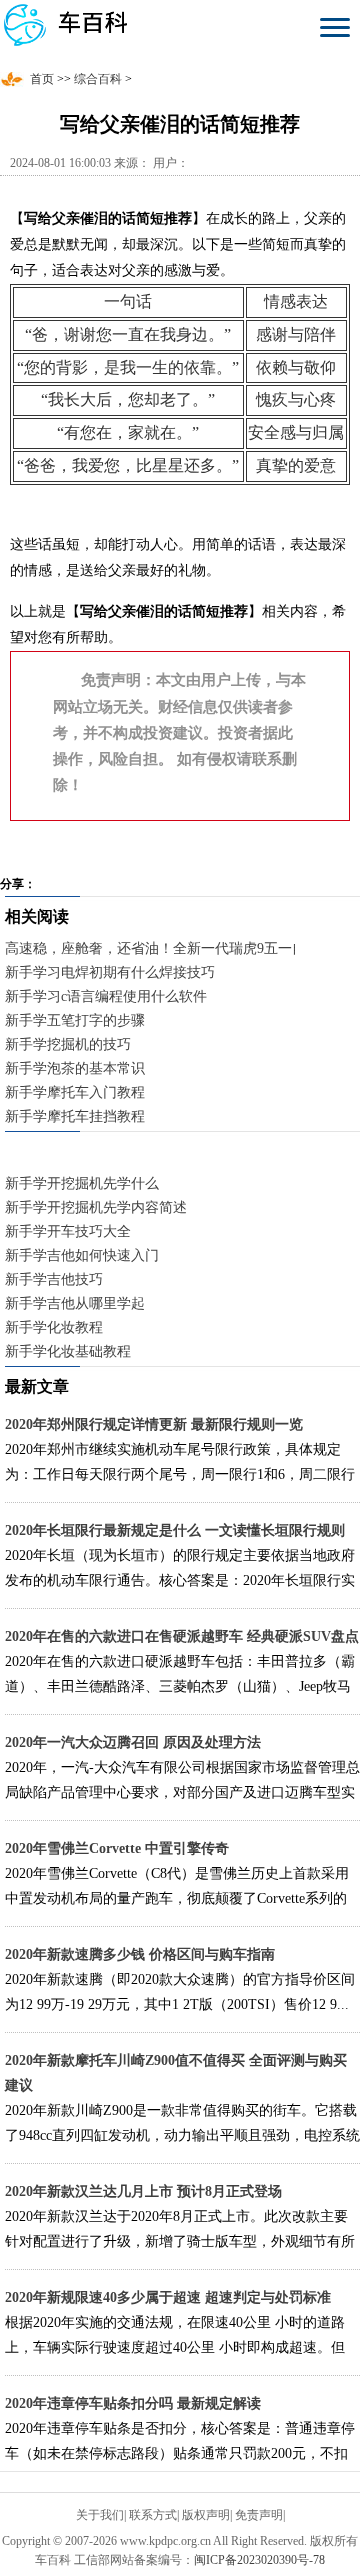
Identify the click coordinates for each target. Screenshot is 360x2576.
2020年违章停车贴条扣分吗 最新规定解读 (133, 2403)
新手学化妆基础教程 (68, 1351)
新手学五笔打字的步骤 (75, 1020)
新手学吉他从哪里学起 (75, 1303)
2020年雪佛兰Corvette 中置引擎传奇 (117, 1848)
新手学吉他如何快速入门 (82, 1255)
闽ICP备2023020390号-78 (259, 2560)
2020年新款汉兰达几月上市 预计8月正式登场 (143, 2191)
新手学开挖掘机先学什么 (82, 1183)
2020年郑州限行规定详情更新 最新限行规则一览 (154, 1424)
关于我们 (100, 2515)
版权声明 (206, 2515)
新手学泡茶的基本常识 (75, 1068)
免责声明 (259, 2515)
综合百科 (98, 79)
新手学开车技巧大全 (68, 1231)
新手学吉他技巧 (54, 1279)
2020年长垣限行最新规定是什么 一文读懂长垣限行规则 (175, 1530)
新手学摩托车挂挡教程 (75, 1116)
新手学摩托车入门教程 (75, 1092)
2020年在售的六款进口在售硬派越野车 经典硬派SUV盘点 (182, 1636)
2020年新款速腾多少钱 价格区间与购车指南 (140, 1954)
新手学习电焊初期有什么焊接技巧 (110, 972)
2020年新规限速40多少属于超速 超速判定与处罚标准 (168, 2297)
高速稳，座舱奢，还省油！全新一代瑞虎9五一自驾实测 (176, 948)
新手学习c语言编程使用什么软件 (106, 996)
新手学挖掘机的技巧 (68, 1044)
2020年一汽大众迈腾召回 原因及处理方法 (133, 1742)
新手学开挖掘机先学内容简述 (96, 1207)
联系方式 (153, 2515)
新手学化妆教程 (54, 1327)
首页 (42, 79)
